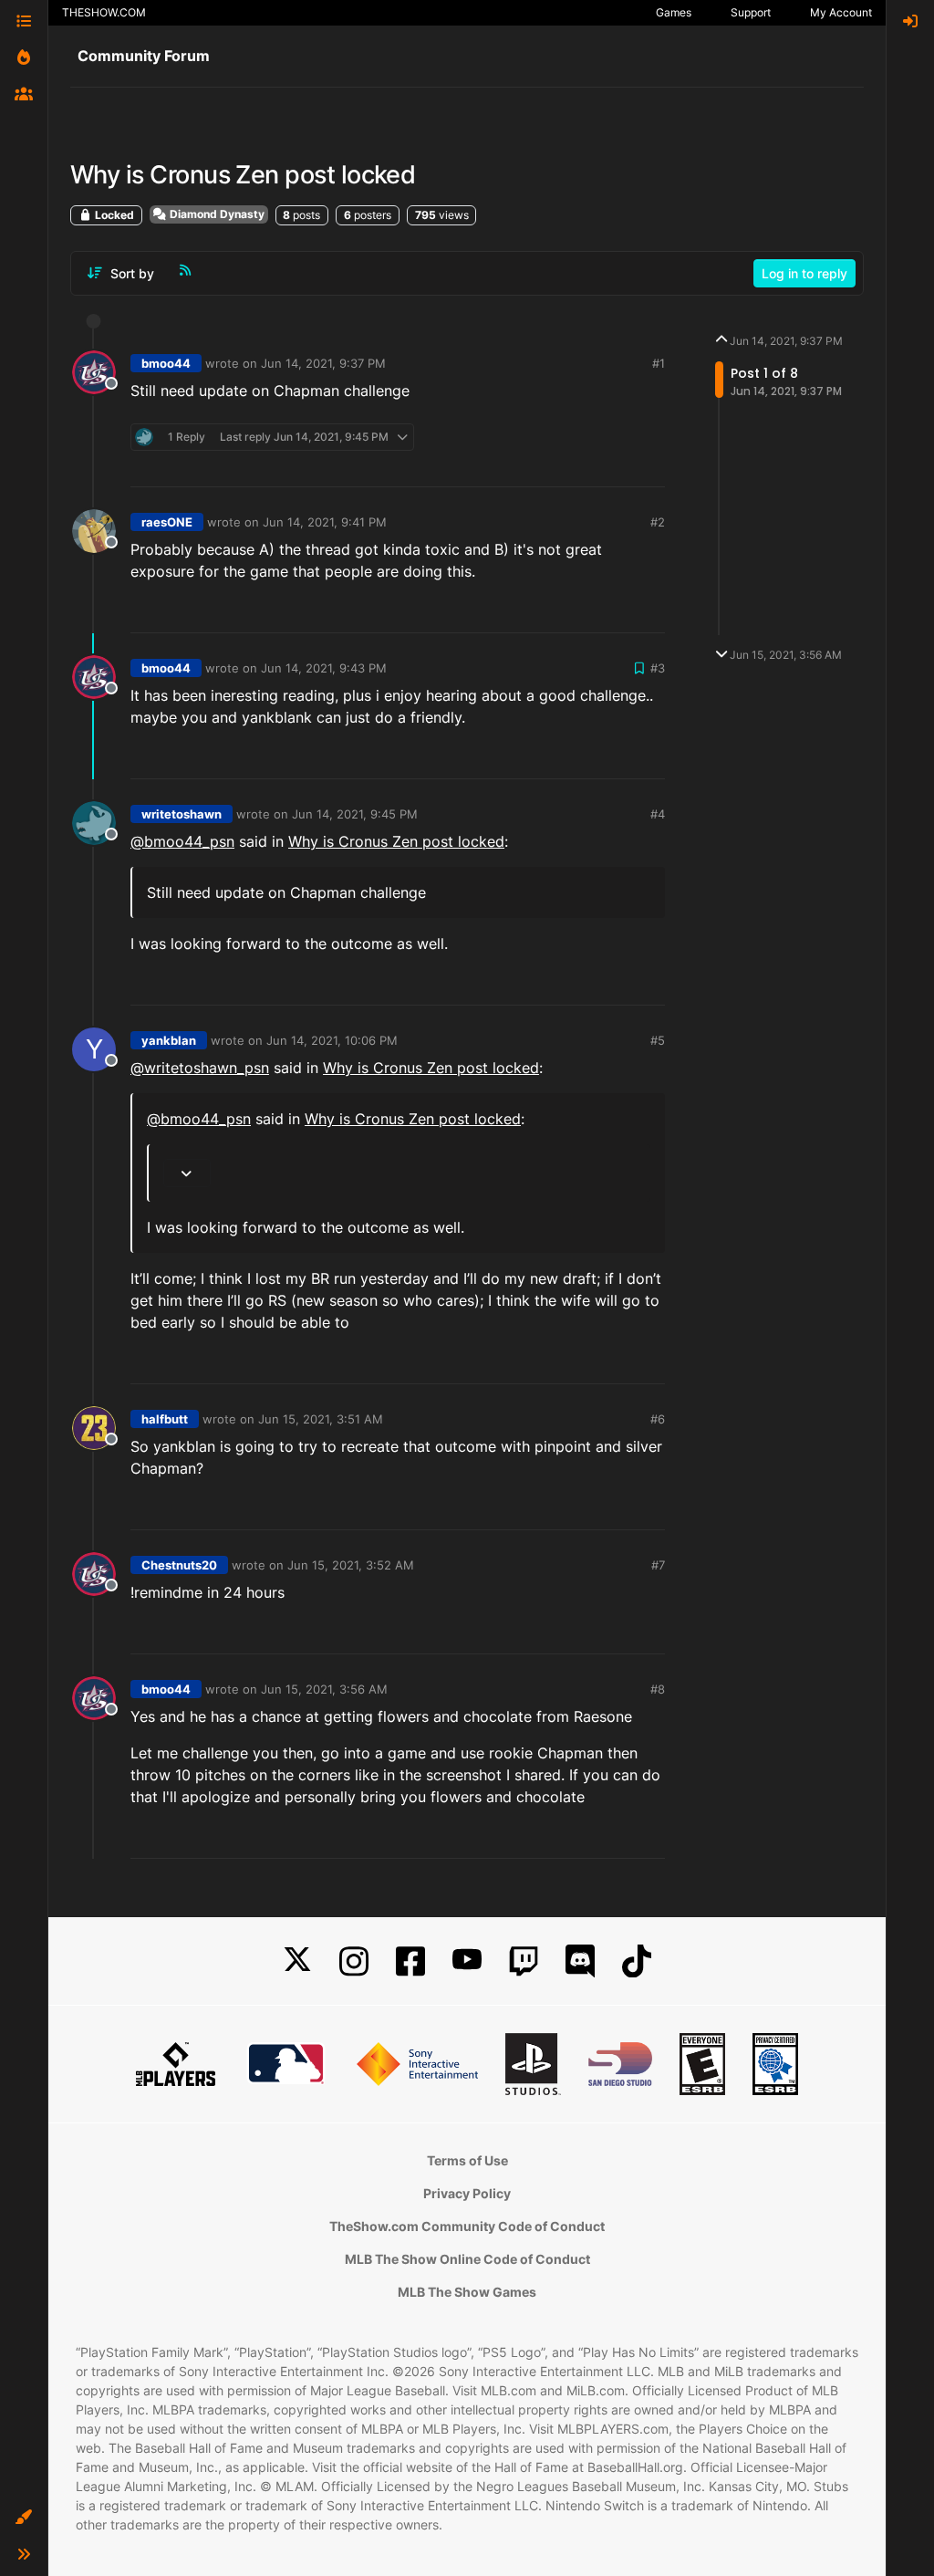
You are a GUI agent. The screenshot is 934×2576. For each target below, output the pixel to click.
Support (751, 12)
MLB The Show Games (467, 2292)
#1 (659, 363)
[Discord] (580, 1961)
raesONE (167, 522)
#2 (658, 522)
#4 (658, 814)
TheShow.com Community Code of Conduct (467, 2226)
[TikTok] (637, 1961)
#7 (658, 1565)
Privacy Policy (467, 2193)
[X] (297, 1961)
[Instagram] (354, 1961)
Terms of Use (467, 2160)
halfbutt (165, 1419)
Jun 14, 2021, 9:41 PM (325, 522)
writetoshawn (182, 814)
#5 (658, 1040)
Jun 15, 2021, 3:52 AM (351, 1565)
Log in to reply (804, 273)
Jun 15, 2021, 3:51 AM (321, 1419)
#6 (658, 1419)
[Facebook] (410, 1961)
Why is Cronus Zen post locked (396, 841)
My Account (841, 12)
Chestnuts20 (179, 1565)
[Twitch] (524, 1961)
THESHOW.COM (104, 12)
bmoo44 (166, 363)
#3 (658, 668)
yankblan (169, 1040)
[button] (24, 2518)
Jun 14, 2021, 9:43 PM (324, 668)
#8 (658, 1689)
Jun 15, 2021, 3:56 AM (324, 1689)
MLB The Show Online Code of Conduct (467, 2259)
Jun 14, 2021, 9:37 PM (323, 363)
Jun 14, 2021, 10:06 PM (332, 1040)
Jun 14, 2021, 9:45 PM (355, 814)
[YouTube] (467, 1961)
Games (674, 12)
